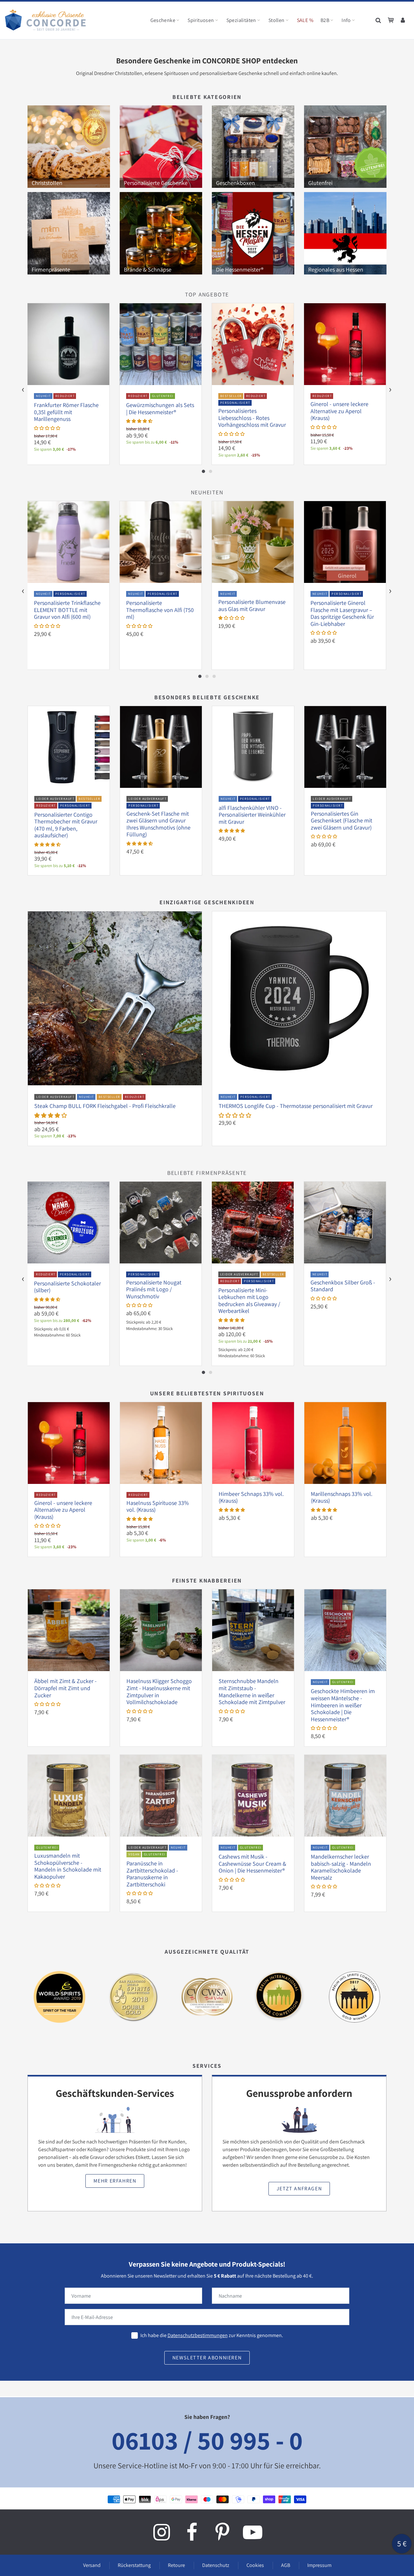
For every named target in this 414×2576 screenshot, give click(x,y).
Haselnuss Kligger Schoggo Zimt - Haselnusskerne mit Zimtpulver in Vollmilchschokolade (159, 1691)
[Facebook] (192, 2532)
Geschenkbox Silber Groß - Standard (343, 1286)
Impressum (319, 2565)
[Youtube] (253, 2532)
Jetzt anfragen (299, 2189)
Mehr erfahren (115, 2181)
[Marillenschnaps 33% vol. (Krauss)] (345, 1443)
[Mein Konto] (403, 20)
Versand (92, 2565)
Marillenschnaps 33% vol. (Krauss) (342, 1497)
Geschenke (163, 20)
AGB (286, 2565)
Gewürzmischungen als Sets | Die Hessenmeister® (160, 408)
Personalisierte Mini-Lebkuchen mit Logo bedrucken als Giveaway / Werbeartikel (249, 1301)
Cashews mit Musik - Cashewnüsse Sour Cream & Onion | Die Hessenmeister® (252, 1863)
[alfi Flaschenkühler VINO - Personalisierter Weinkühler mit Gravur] (253, 747)
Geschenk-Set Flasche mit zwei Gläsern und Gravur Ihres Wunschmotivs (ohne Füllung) (158, 824)
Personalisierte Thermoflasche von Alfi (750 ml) (160, 610)
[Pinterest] (222, 2532)
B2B (325, 20)
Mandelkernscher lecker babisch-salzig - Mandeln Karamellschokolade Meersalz (341, 1867)
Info (346, 20)
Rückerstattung (134, 2565)
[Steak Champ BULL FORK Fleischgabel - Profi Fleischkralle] (115, 998)
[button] (47, 428)
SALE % (305, 20)
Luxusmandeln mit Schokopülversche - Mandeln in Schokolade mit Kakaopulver (68, 1866)
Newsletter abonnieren (207, 2358)
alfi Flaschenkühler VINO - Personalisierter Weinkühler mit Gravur (252, 815)
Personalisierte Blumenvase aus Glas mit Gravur (252, 605)
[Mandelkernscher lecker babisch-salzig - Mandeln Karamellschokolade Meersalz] (345, 1795)
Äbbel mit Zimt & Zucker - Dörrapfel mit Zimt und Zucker (65, 1688)
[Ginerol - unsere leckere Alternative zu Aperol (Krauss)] (69, 1443)
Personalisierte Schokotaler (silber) (67, 1287)
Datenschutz (216, 2565)
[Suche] (379, 20)
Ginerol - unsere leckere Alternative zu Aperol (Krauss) (339, 411)
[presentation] (23, 390)
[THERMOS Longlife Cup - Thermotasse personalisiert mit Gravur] (299, 998)
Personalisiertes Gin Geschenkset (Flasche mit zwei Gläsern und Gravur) (342, 821)
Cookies (255, 2565)
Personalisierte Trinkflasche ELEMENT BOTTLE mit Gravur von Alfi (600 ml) (67, 610)
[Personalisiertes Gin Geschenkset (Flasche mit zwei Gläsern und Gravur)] (345, 747)
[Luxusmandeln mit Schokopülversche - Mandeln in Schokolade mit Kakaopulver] (69, 1795)
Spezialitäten (241, 20)
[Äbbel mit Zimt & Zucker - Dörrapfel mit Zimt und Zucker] (69, 1630)
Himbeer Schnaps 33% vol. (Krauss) (251, 1497)
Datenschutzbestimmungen (198, 2335)
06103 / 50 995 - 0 (207, 2440)
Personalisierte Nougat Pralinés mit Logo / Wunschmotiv (154, 1289)
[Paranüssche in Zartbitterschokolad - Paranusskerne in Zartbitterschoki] (161, 1795)
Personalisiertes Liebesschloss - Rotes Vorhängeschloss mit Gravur (252, 418)
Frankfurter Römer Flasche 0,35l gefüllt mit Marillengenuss (66, 412)
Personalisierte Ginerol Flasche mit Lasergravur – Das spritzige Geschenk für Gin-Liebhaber (342, 613)
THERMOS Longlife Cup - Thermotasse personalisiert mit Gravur (296, 1106)
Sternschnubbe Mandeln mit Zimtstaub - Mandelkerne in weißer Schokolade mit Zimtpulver (252, 1691)
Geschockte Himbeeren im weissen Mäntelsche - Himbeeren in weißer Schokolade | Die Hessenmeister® (343, 1705)
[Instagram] (161, 2532)
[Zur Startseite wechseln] (45, 20)
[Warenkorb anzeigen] (391, 20)
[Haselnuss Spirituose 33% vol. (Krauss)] (161, 1443)
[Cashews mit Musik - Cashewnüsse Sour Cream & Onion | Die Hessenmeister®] (253, 1795)
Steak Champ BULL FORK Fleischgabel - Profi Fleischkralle (105, 1106)
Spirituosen (201, 20)
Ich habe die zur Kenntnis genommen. (212, 2335)
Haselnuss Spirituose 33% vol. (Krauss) (158, 1506)
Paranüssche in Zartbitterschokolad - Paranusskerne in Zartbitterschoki (152, 1874)
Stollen (277, 20)
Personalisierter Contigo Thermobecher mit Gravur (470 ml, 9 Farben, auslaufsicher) (66, 825)
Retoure (176, 2565)
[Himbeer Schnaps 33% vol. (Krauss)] (253, 1443)
